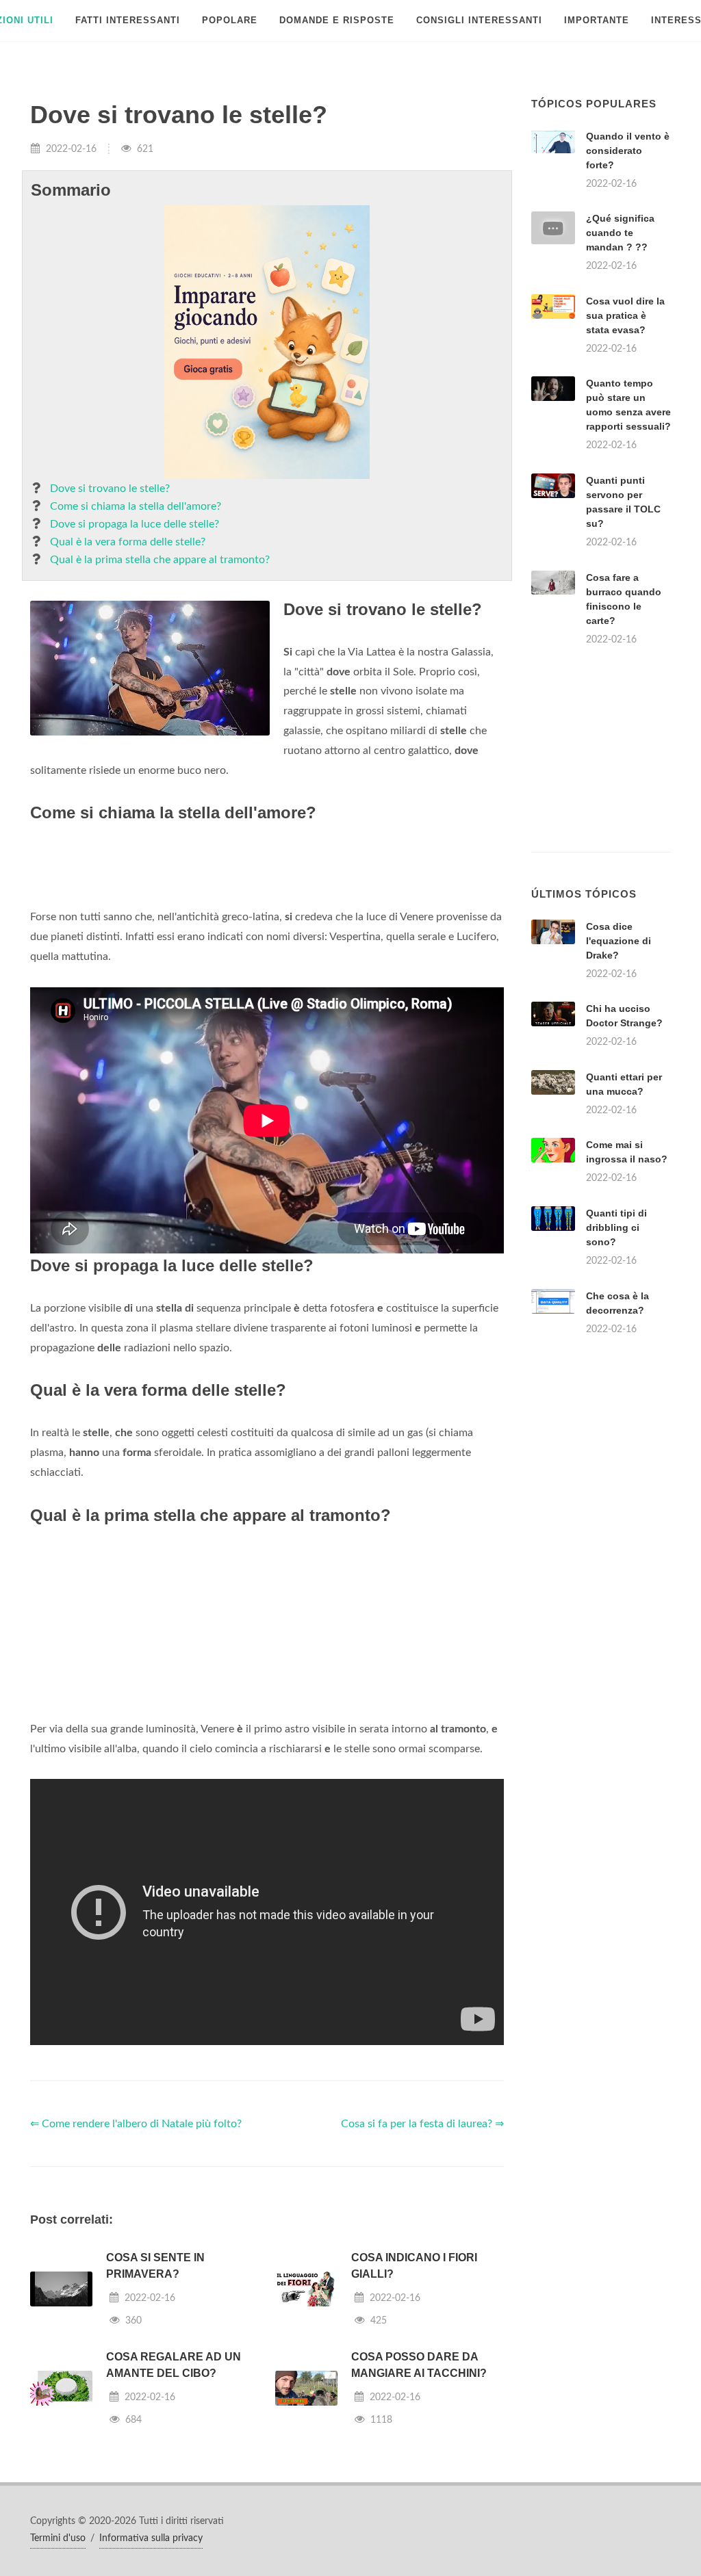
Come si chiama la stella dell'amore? (136, 506)
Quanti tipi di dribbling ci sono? (616, 1227)
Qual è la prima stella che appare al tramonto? (160, 560)
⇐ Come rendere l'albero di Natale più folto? (136, 2124)
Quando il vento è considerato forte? (628, 151)
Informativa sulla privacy (151, 2538)
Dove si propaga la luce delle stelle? (135, 524)
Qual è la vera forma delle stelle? (128, 542)
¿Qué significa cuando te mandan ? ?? (620, 233)
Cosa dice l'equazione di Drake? (619, 941)
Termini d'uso (58, 2538)
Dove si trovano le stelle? (110, 489)
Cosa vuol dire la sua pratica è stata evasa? (625, 315)
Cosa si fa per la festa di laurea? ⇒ (422, 2124)
